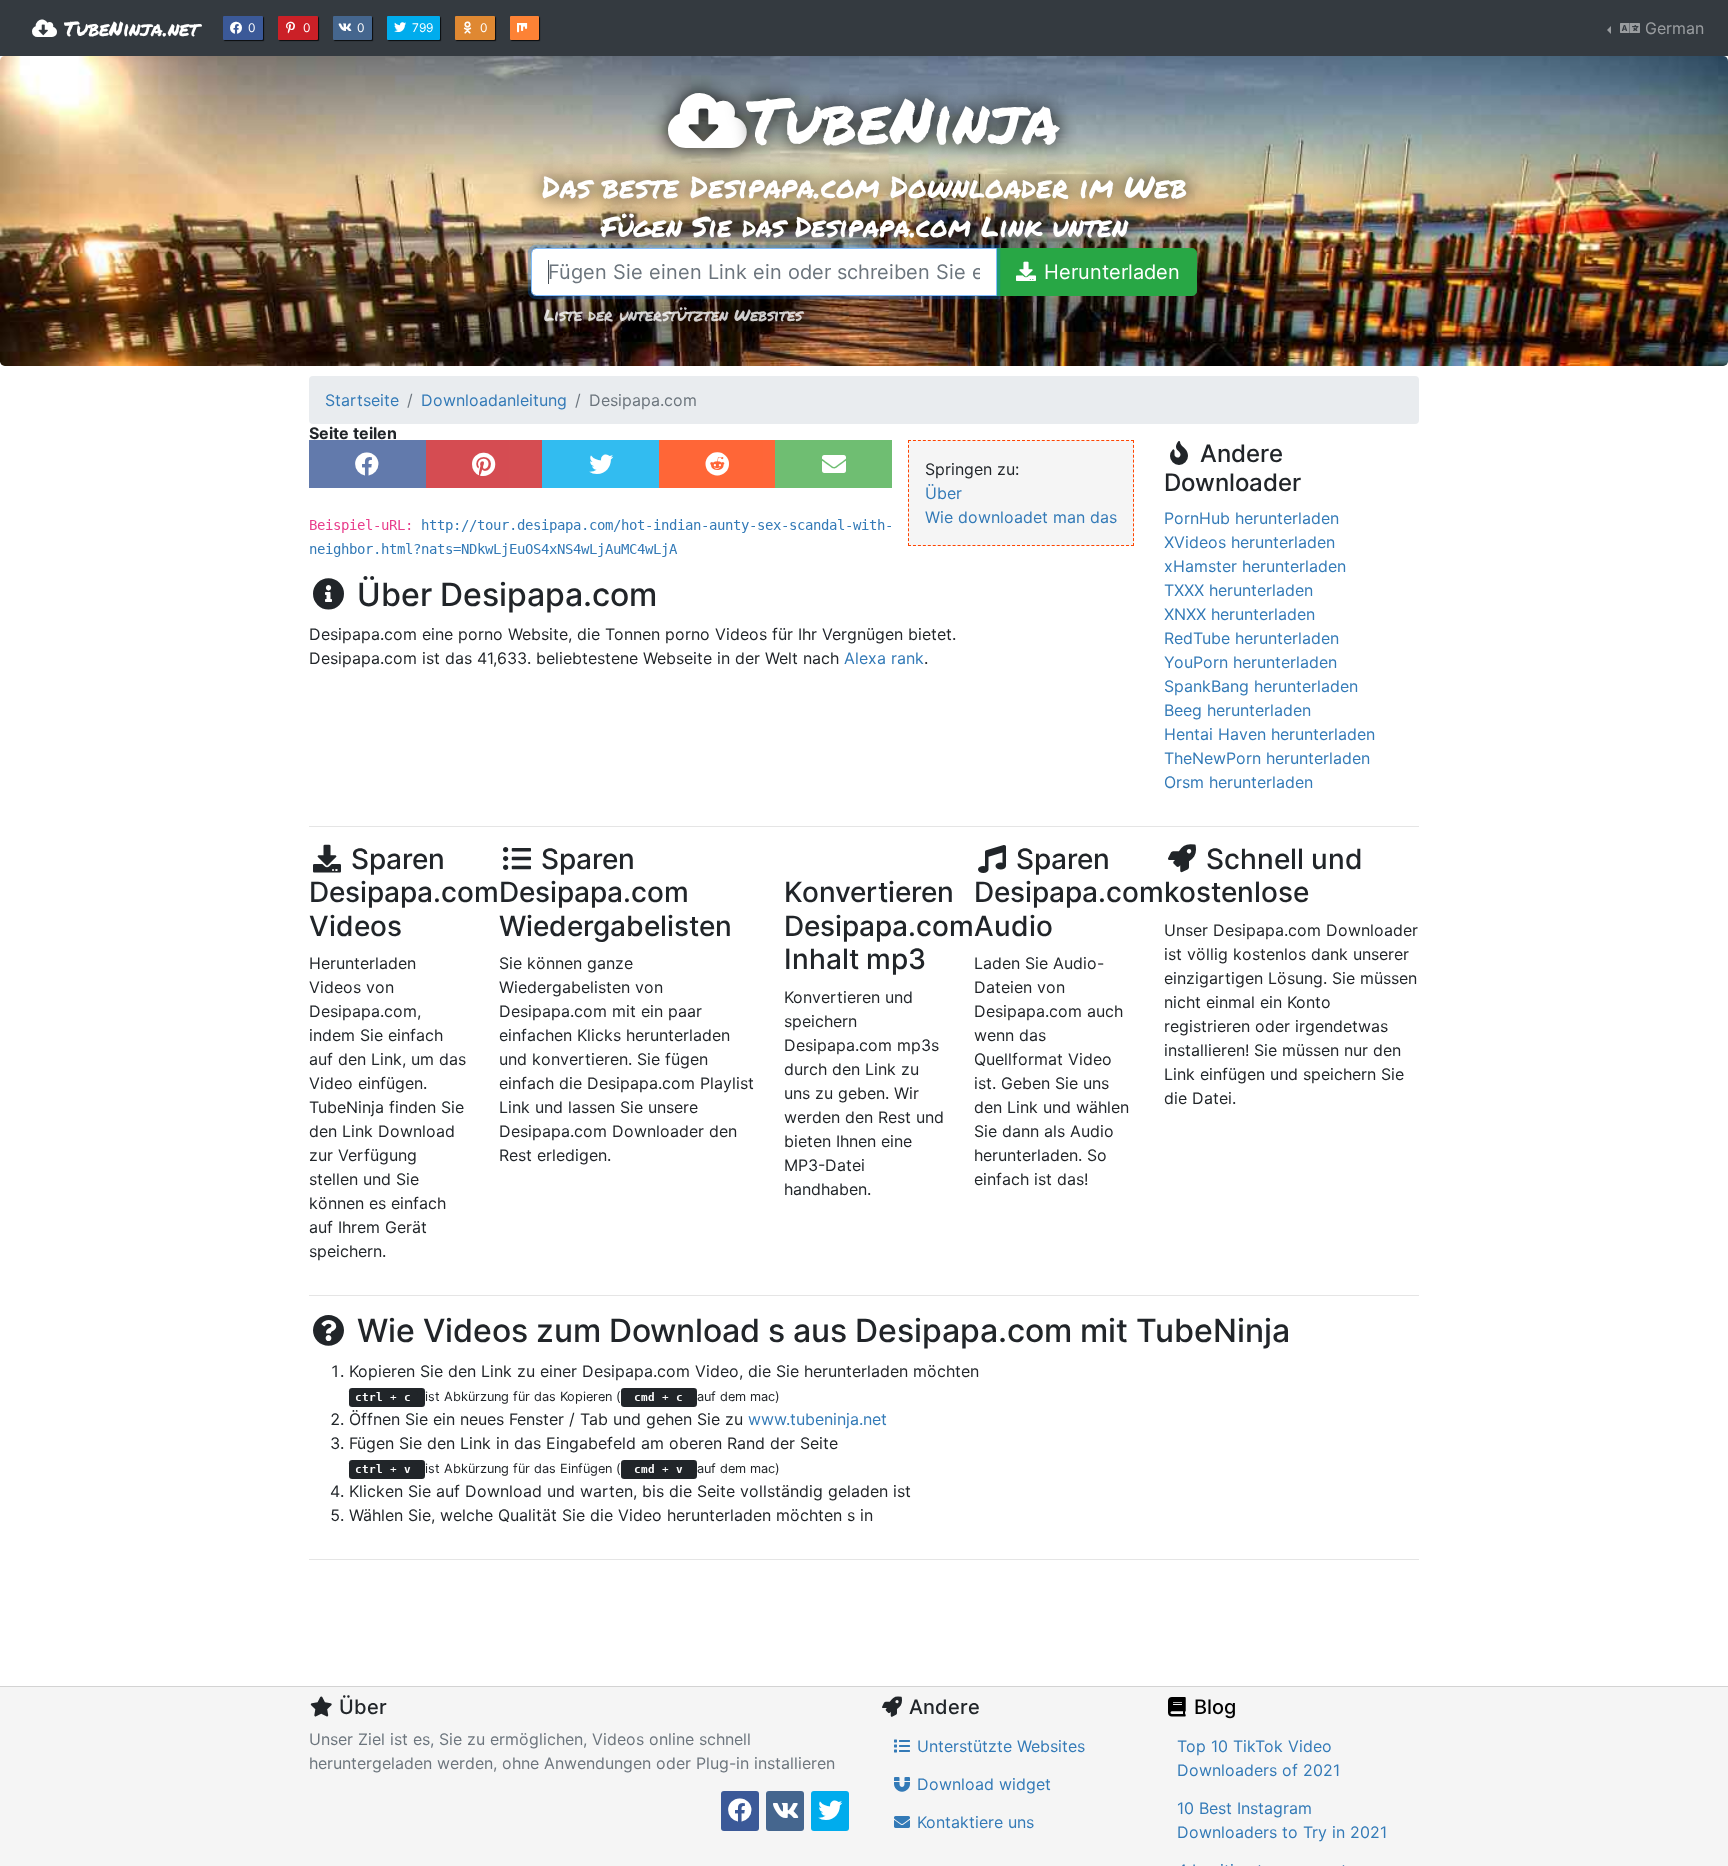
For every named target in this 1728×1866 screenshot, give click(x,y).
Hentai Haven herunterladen (1269, 734)
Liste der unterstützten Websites (673, 314)
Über (943, 493)
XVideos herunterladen (1249, 542)
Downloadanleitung (494, 400)
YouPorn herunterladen (1250, 662)
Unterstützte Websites (998, 1746)
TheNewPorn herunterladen (1267, 758)
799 (424, 27)
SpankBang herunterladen (1261, 686)
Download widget (981, 1784)
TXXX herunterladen (1238, 590)
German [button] (1672, 28)
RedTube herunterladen (1251, 638)
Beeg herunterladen (1237, 710)
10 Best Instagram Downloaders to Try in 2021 (1282, 1820)
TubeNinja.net (128, 28)
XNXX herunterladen (1239, 614)
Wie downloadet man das (1021, 517)
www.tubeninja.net (817, 1419)
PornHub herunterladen (1251, 518)
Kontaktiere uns (973, 1822)
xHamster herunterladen (1255, 566)
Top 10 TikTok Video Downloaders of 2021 (1258, 1758)
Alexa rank (884, 658)
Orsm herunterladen (1238, 782)
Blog (1212, 1707)
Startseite (362, 400)
